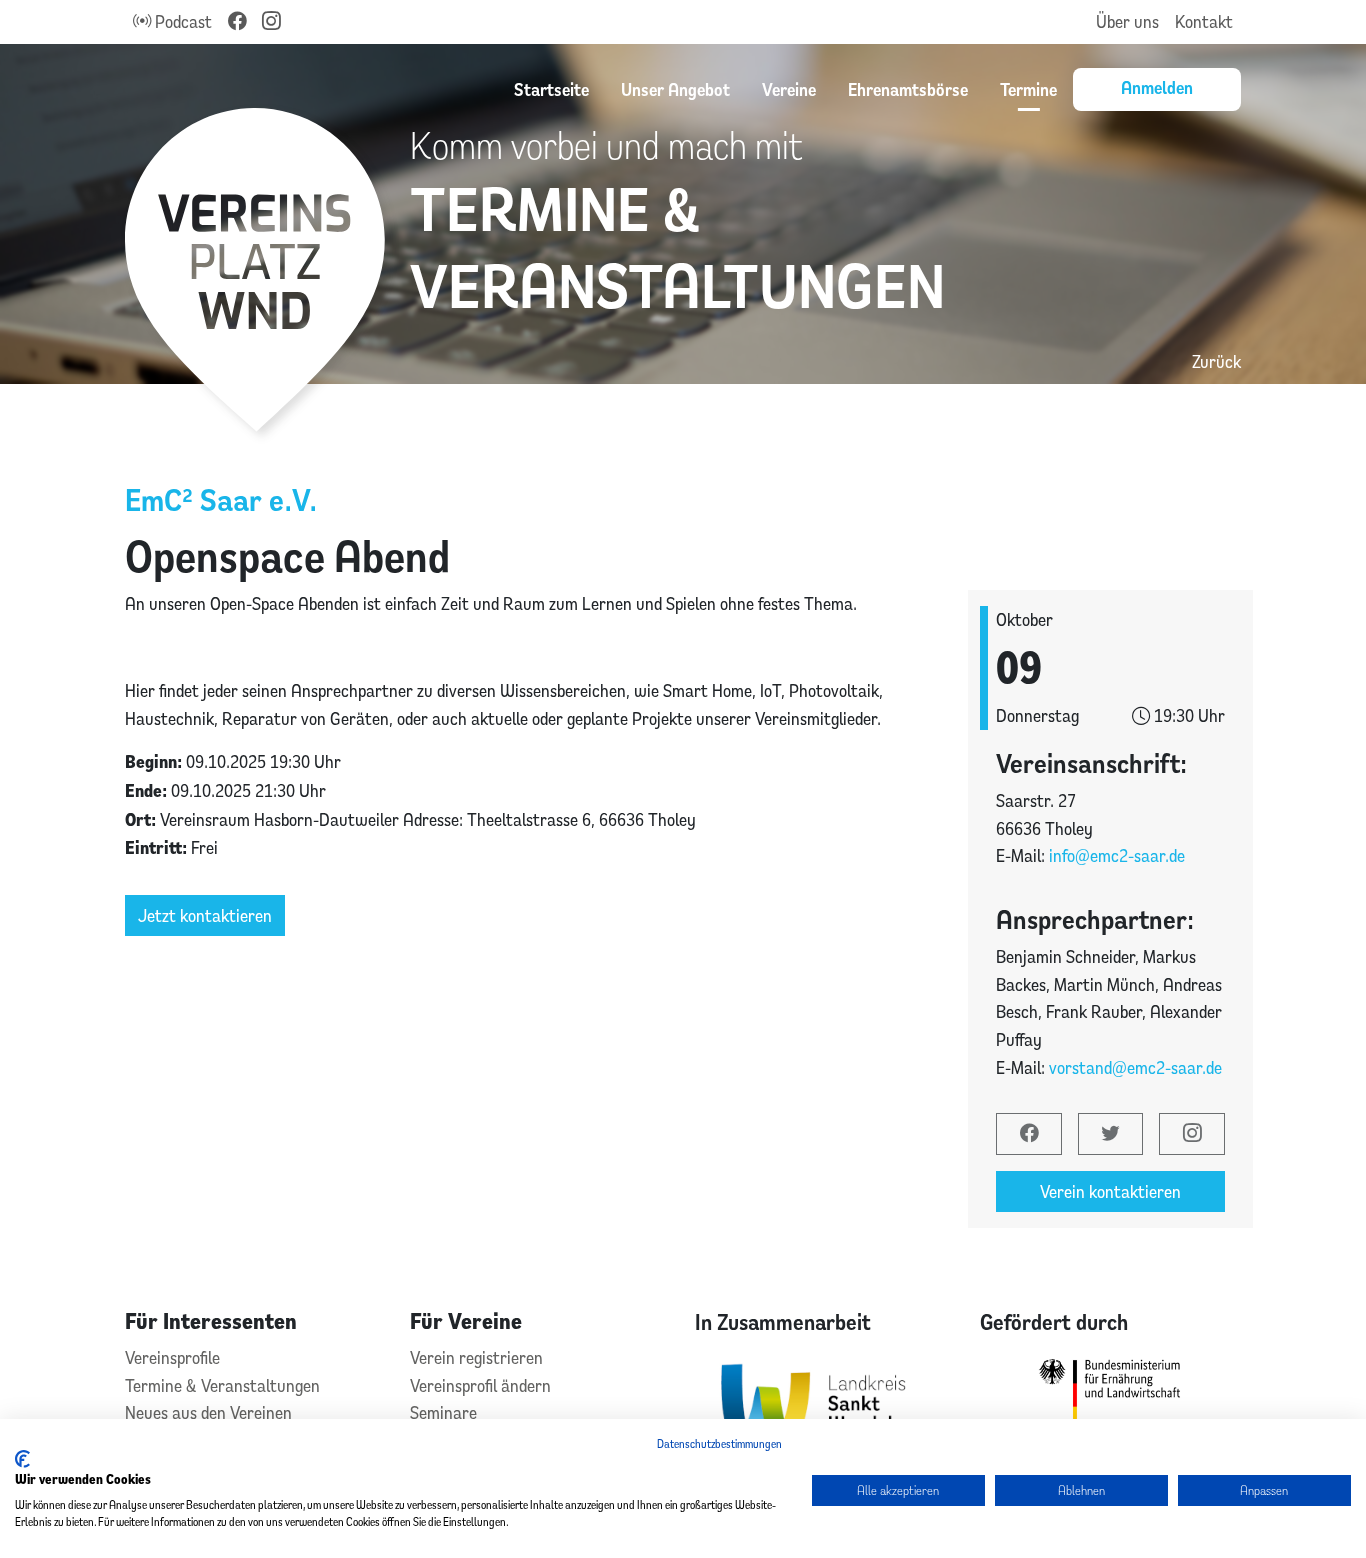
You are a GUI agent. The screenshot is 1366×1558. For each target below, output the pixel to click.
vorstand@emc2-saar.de (1135, 1067)
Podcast (181, 21)
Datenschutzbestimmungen (719, 1443)
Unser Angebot (675, 89)
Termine (1028, 89)
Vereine (789, 89)
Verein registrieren (476, 1357)
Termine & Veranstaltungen (222, 1385)
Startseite (551, 89)
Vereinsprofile (172, 1357)
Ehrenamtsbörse (908, 89)
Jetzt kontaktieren (205, 915)
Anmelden (1157, 87)
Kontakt (1204, 21)
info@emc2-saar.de (1117, 855)
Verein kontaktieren (1110, 1191)
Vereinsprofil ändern (480, 1385)
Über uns (1127, 21)
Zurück (1216, 361)
